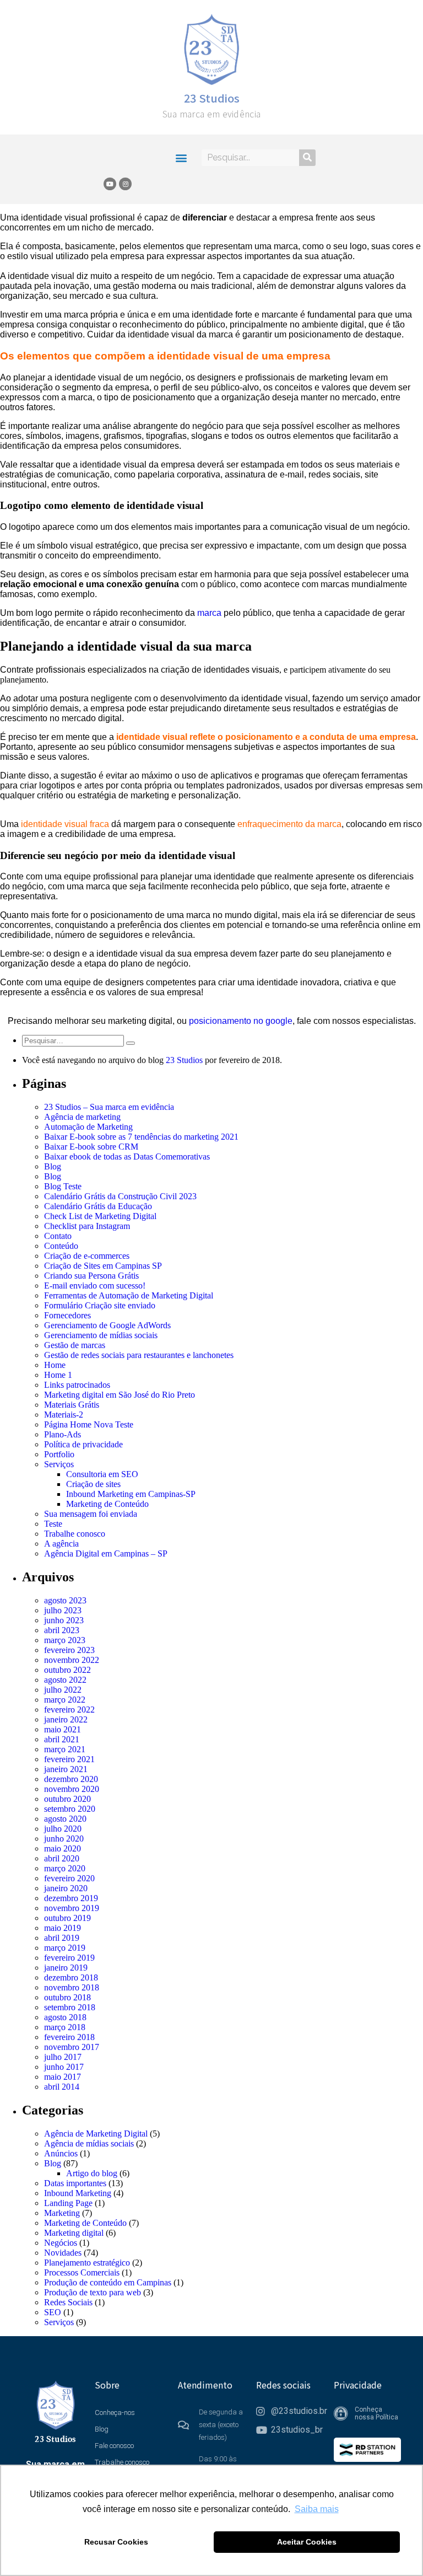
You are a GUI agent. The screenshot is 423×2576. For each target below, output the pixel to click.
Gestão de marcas (75, 1345)
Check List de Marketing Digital (100, 1216)
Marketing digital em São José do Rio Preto (120, 1395)
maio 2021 (63, 1729)
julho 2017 (63, 2057)
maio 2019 (63, 1928)
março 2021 (65, 1749)
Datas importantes (75, 2183)
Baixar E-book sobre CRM (91, 1147)
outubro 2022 (67, 1670)
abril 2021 (62, 1739)
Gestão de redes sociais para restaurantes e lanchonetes (139, 1355)
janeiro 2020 (66, 1888)
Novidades (63, 2253)
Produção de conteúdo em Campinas (108, 2282)
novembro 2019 (72, 1908)
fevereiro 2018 (69, 2037)
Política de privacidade (83, 1444)
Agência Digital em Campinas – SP (106, 1553)
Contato (58, 1236)
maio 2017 (63, 2077)
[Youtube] (110, 184)
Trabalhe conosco (75, 1534)
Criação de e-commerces (87, 1256)
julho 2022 (63, 1690)
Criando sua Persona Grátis (91, 1276)
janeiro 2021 (66, 1769)
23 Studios (212, 98)
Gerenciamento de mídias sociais (101, 1335)
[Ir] (131, 1043)
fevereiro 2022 (69, 1710)
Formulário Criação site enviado (100, 1305)
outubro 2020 (67, 1799)
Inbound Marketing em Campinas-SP (131, 1494)
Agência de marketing (82, 1117)
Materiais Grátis (72, 1405)
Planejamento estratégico (87, 2263)
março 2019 (65, 1948)
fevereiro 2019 (69, 1958)
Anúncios (61, 2153)
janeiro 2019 (66, 1968)
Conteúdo (61, 1246)
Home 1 (58, 1375)
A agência (61, 1544)
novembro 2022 (72, 1660)
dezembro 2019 (71, 1898)
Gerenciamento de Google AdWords (107, 1325)
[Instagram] (125, 184)
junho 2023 (64, 1620)
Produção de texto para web (93, 2292)
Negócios (61, 2243)
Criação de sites (93, 1484)
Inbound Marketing (78, 2193)
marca (209, 613)
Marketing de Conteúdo (107, 1504)
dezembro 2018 (71, 1977)
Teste (53, 1524)
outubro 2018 (67, 1997)
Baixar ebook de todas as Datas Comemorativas (127, 1156)
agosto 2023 (65, 1600)
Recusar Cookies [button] (116, 2542)
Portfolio (59, 1454)
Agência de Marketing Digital (96, 2134)
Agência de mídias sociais (89, 2143)
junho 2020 (64, 1839)
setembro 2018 (70, 2007)
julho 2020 (63, 1829)
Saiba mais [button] (317, 2509)
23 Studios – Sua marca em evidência (109, 1107)
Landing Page (68, 2203)
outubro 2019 (67, 1918)
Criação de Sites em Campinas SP (103, 1266)
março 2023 (65, 1640)
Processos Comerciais (82, 2272)
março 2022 (65, 1700)
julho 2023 (63, 1610)
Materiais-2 (64, 1415)
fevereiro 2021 (69, 1759)
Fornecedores (67, 1315)
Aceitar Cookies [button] (307, 2542)
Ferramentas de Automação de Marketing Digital (129, 1295)
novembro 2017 (72, 2047)
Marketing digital (74, 2233)
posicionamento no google (241, 1021)
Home (55, 1365)
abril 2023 (62, 1630)
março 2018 (65, 2027)
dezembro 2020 (71, 1779)
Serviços (59, 1464)
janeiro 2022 (66, 1719)
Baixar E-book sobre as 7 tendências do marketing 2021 (141, 1137)
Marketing (62, 2213)
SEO (53, 2312)
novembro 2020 (72, 1789)
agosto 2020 (65, 1819)
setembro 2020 (70, 1809)
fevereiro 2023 (69, 1650)
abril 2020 (62, 1858)
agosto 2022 (65, 1680)
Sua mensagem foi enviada (91, 1514)
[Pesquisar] (307, 158)
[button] (181, 157)
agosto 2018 (65, 2017)
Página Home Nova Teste (89, 1424)
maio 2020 (63, 1848)
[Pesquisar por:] (74, 1040)
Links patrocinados (77, 1385)
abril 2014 (62, 2087)
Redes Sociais (68, 2302)
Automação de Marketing (88, 1127)
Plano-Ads (63, 1434)
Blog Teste (63, 1186)
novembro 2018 (72, 1987)
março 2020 (65, 1868)
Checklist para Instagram (87, 1226)
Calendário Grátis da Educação (98, 1206)
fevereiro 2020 (69, 1878)
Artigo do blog (92, 2173)
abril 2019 (62, 1938)
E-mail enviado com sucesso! (95, 1286)
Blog (53, 1166)
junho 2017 (64, 2067)
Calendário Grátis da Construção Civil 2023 (120, 1196)
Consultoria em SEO (102, 1474)
